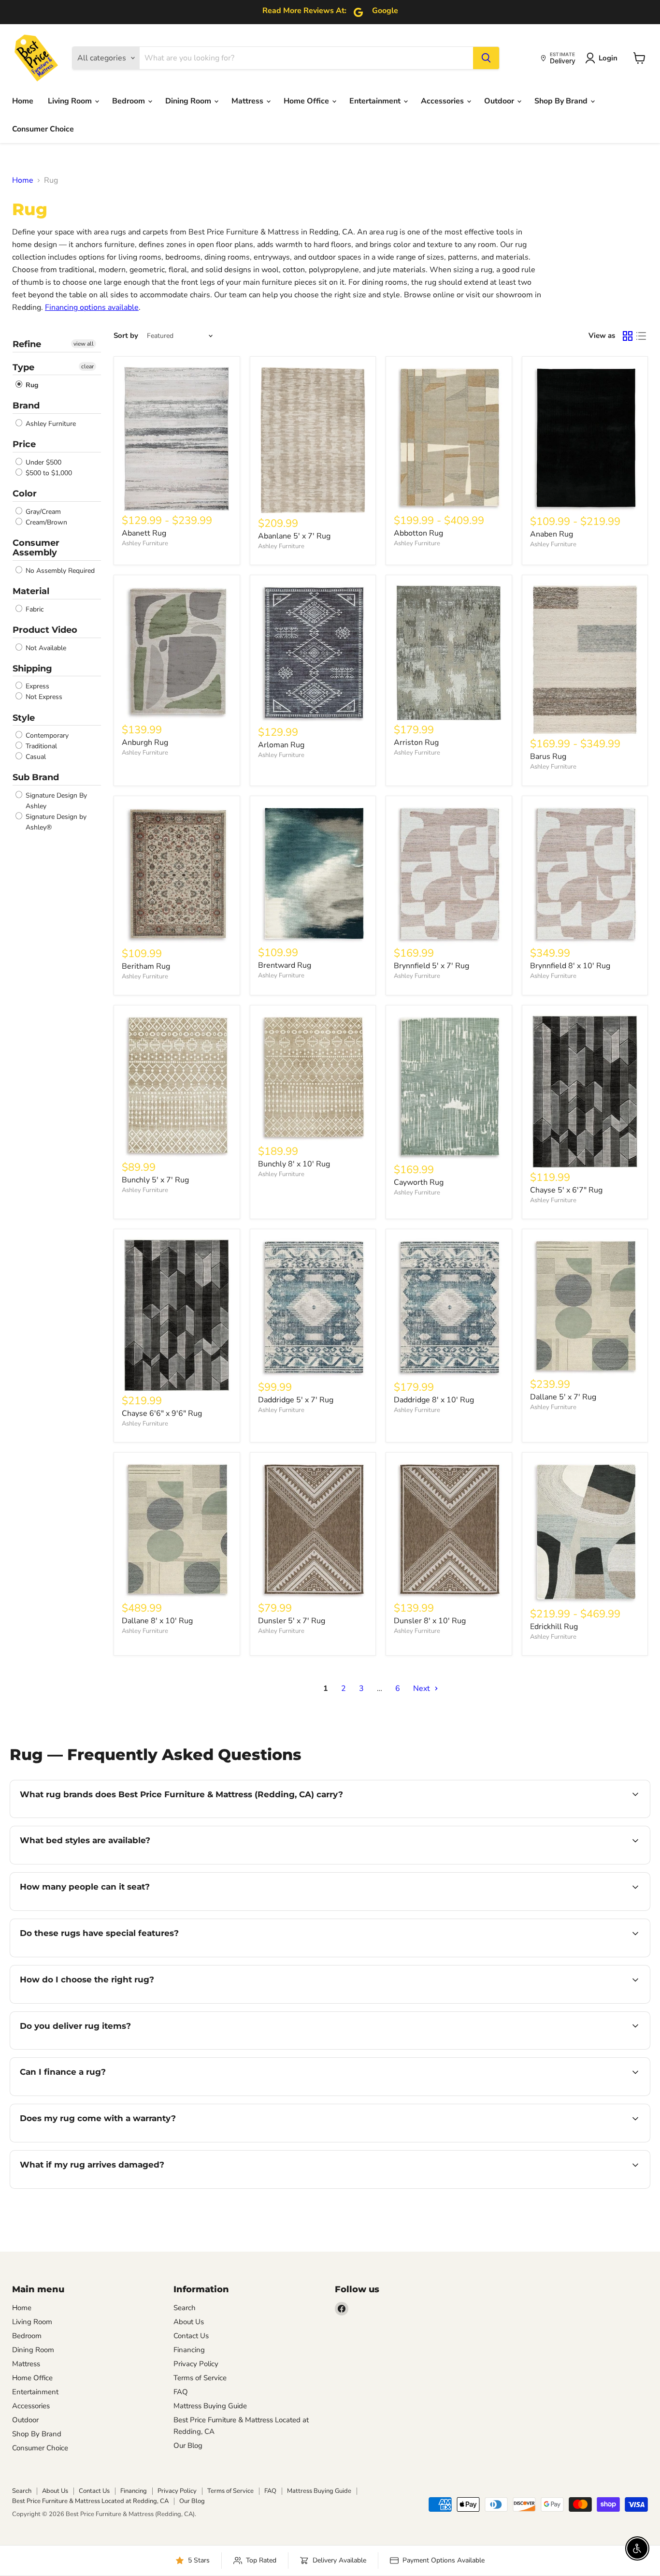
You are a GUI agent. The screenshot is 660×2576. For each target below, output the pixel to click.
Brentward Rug (285, 965)
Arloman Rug (281, 745)
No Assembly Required (59, 571)
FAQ (181, 2392)
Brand (26, 406)
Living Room (71, 101)
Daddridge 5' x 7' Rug (296, 1400)
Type (23, 367)
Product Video (45, 630)
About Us (189, 2322)
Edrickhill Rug (554, 1627)
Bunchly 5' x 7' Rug (155, 1180)
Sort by (126, 336)
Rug (31, 385)
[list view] (641, 336)
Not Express (43, 697)
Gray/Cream (42, 512)
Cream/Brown (45, 522)
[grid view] (628, 336)
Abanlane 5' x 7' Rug (294, 536)
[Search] (486, 58)
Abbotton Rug (418, 533)
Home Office (307, 101)
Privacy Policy (196, 2364)
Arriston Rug (416, 742)
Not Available (45, 648)
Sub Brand (36, 777)
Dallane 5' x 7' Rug (563, 1397)
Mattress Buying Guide (210, 2406)
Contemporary (46, 735)
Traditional (40, 746)
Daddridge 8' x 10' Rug (434, 1400)
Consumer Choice (43, 129)
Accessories (443, 101)
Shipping (32, 669)
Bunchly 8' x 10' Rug (294, 1164)
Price (24, 444)
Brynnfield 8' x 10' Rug (570, 966)
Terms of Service (200, 2378)
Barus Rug (548, 757)
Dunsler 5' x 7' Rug (292, 1621)
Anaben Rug (552, 534)
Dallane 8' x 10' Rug (157, 1621)
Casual (35, 757)
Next (423, 1688)
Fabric (34, 609)
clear (87, 366)
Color (25, 494)
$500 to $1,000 (48, 473)
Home (23, 101)
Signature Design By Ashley (55, 801)
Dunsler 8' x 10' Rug (430, 1621)
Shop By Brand (562, 101)
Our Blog (188, 2445)
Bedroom (129, 101)
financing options (99, 2095)
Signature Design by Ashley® (55, 822)
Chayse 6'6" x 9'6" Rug (162, 1413)
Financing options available (92, 307)
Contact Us (191, 2336)
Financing (189, 2350)
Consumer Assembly (36, 548)
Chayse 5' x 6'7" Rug (566, 1190)
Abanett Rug (144, 533)
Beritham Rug (146, 966)
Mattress (248, 101)
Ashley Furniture (50, 424)
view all (84, 344)
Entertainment (376, 101)
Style (24, 718)
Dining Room (189, 101)
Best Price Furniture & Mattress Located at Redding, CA (90, 2501)
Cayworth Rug (419, 1182)
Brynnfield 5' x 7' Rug (431, 966)
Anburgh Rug (145, 742)
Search (185, 2308)
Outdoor (500, 101)
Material (31, 591)
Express (36, 686)
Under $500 (43, 462)
